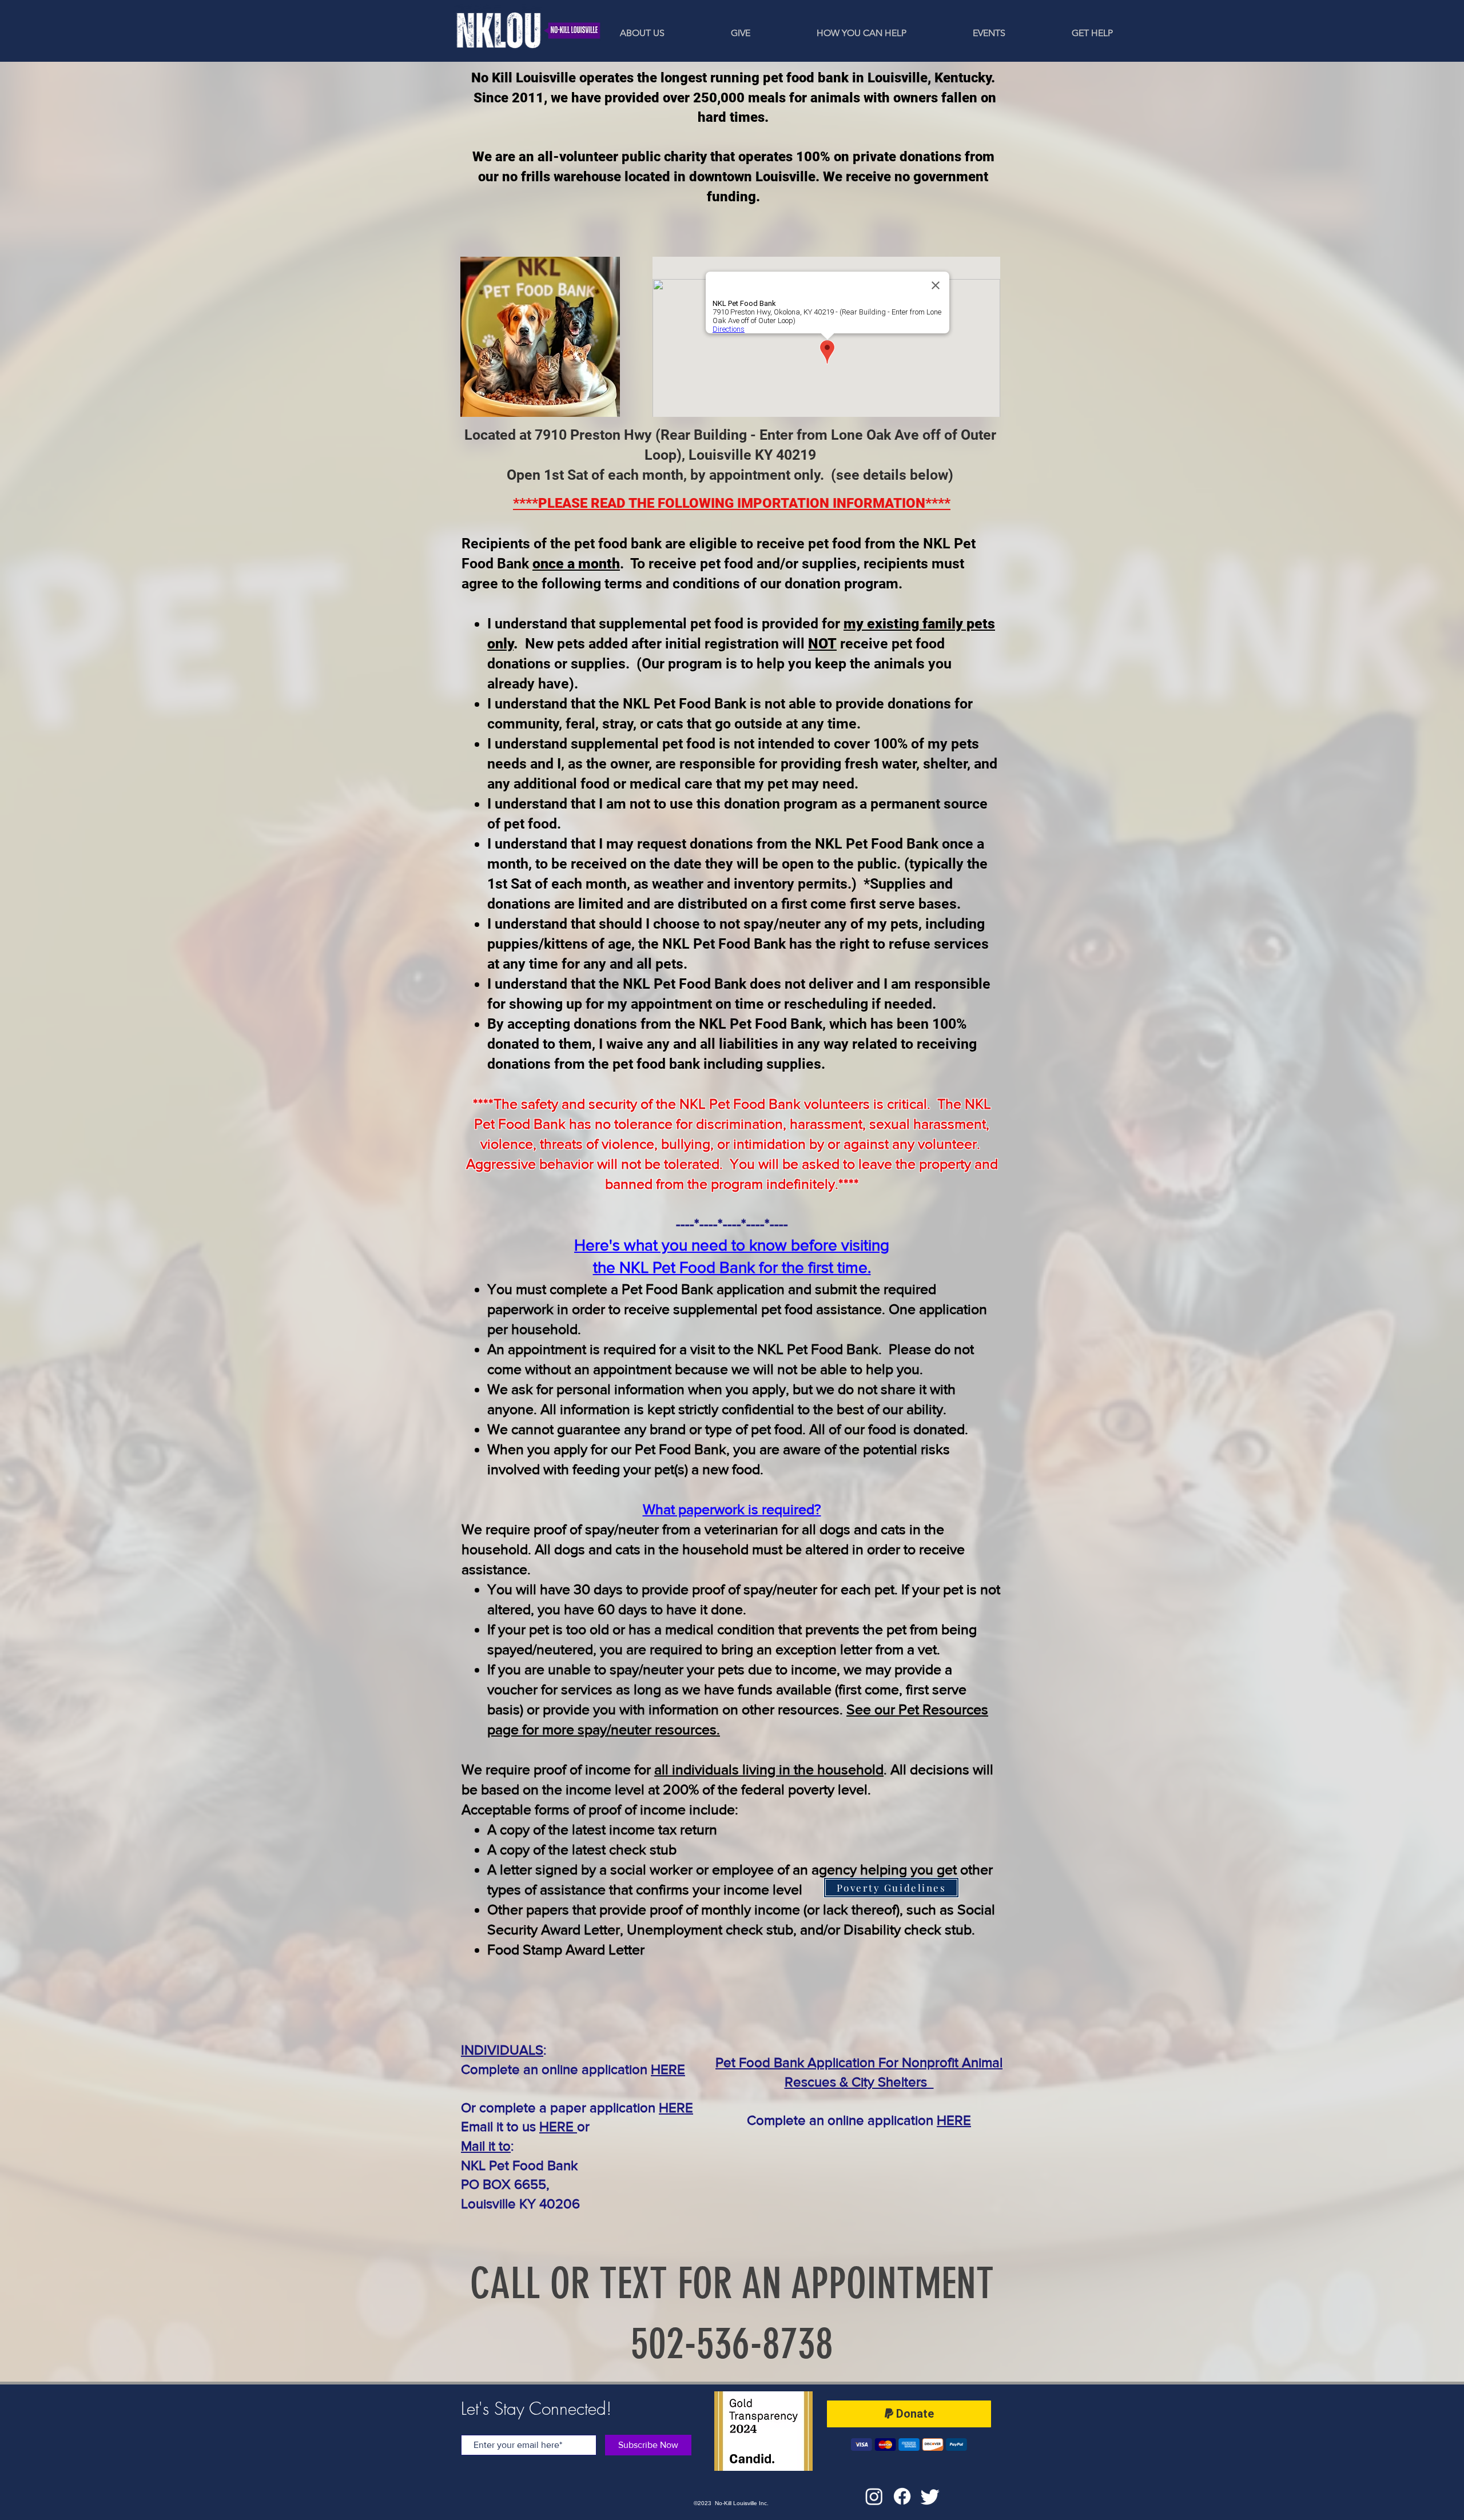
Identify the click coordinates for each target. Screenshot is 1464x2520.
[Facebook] (902, 2496)
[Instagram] (874, 2496)
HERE (668, 2069)
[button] (962, 33)
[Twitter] (930, 2496)
